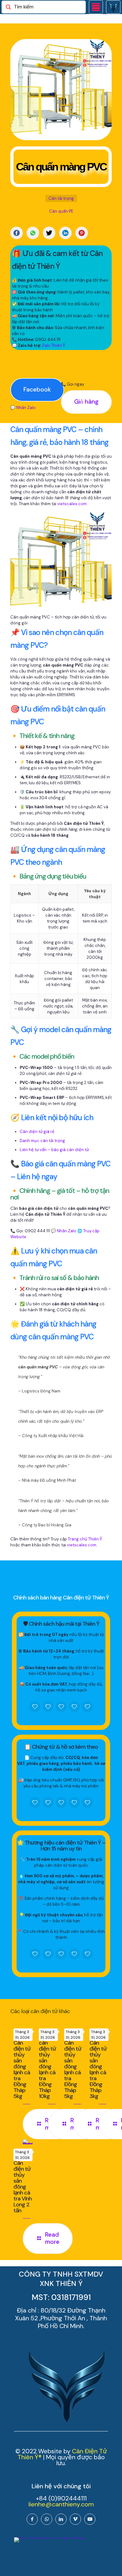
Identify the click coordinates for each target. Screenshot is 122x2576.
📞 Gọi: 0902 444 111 (30, 1231)
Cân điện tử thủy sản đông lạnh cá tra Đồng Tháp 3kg (98, 2069)
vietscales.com (72, 504)
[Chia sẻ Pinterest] (82, 233)
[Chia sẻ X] (49, 233)
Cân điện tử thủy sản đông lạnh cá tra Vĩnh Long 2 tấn (23, 2187)
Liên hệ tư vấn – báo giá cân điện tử (54, 1150)
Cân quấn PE (61, 211)
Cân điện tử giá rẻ (37, 1132)
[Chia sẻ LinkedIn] (65, 233)
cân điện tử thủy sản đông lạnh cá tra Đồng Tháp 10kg (47, 2069)
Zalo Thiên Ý (53, 345)
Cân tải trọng (61, 198)
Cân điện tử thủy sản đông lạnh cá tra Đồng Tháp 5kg (22, 2069)
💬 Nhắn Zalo (23, 408)
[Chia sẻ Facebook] (17, 233)
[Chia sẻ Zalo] (33, 233)
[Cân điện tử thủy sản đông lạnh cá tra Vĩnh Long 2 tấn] (28, 2142)
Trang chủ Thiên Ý (85, 1539)
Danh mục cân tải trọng (42, 1141)
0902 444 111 (48, 340)
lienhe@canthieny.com (61, 2504)
